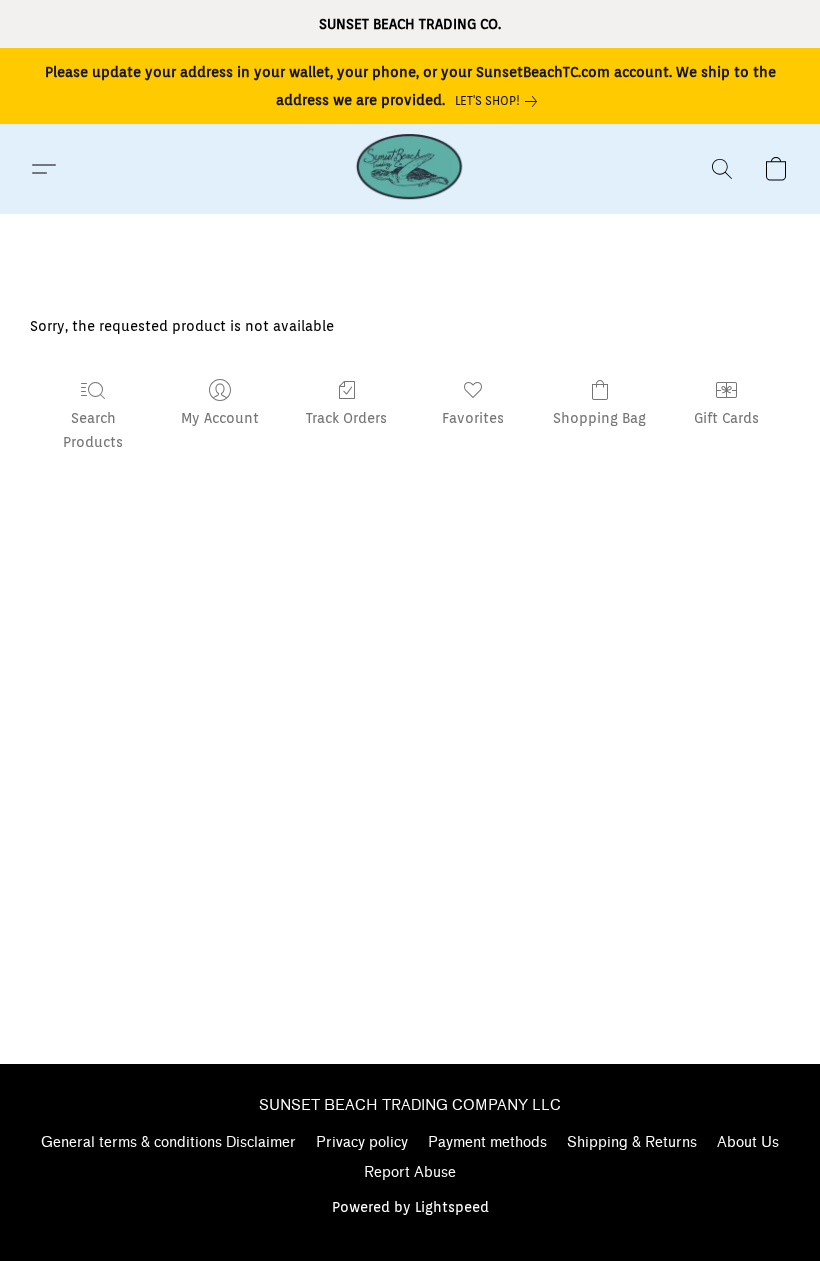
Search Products (93, 430)
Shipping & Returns (632, 1142)
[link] (500, 101)
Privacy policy (362, 1142)
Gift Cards (726, 418)
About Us (748, 1142)
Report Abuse (410, 1172)
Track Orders (346, 418)
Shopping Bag (599, 418)
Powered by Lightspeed (410, 1207)
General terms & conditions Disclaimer (168, 1142)
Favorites (473, 418)
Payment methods (487, 1142)
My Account (220, 418)
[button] (409, 169)
